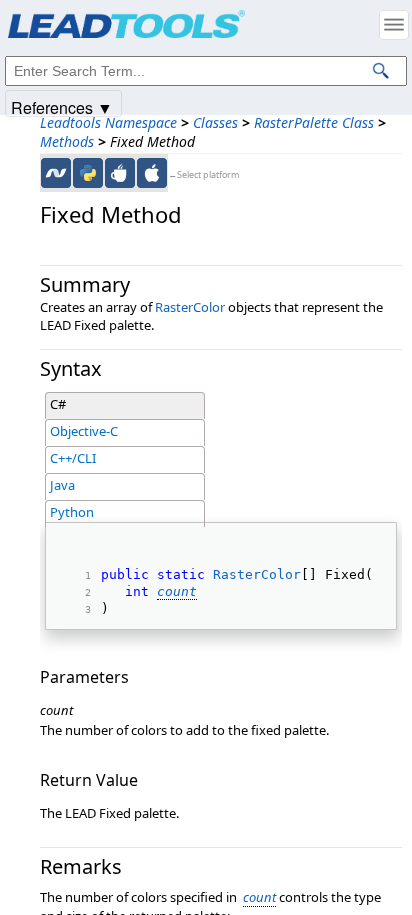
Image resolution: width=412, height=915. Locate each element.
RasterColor (190, 307)
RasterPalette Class (314, 122)
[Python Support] (88, 173)
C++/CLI (73, 458)
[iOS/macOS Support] (152, 173)
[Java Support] (120, 173)
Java (62, 485)
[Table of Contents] (394, 25)
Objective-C (84, 431)
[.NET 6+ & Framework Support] (56, 173)
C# (58, 404)
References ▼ (62, 106)
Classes (215, 122)
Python (72, 512)
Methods (67, 141)
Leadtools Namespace (108, 122)
